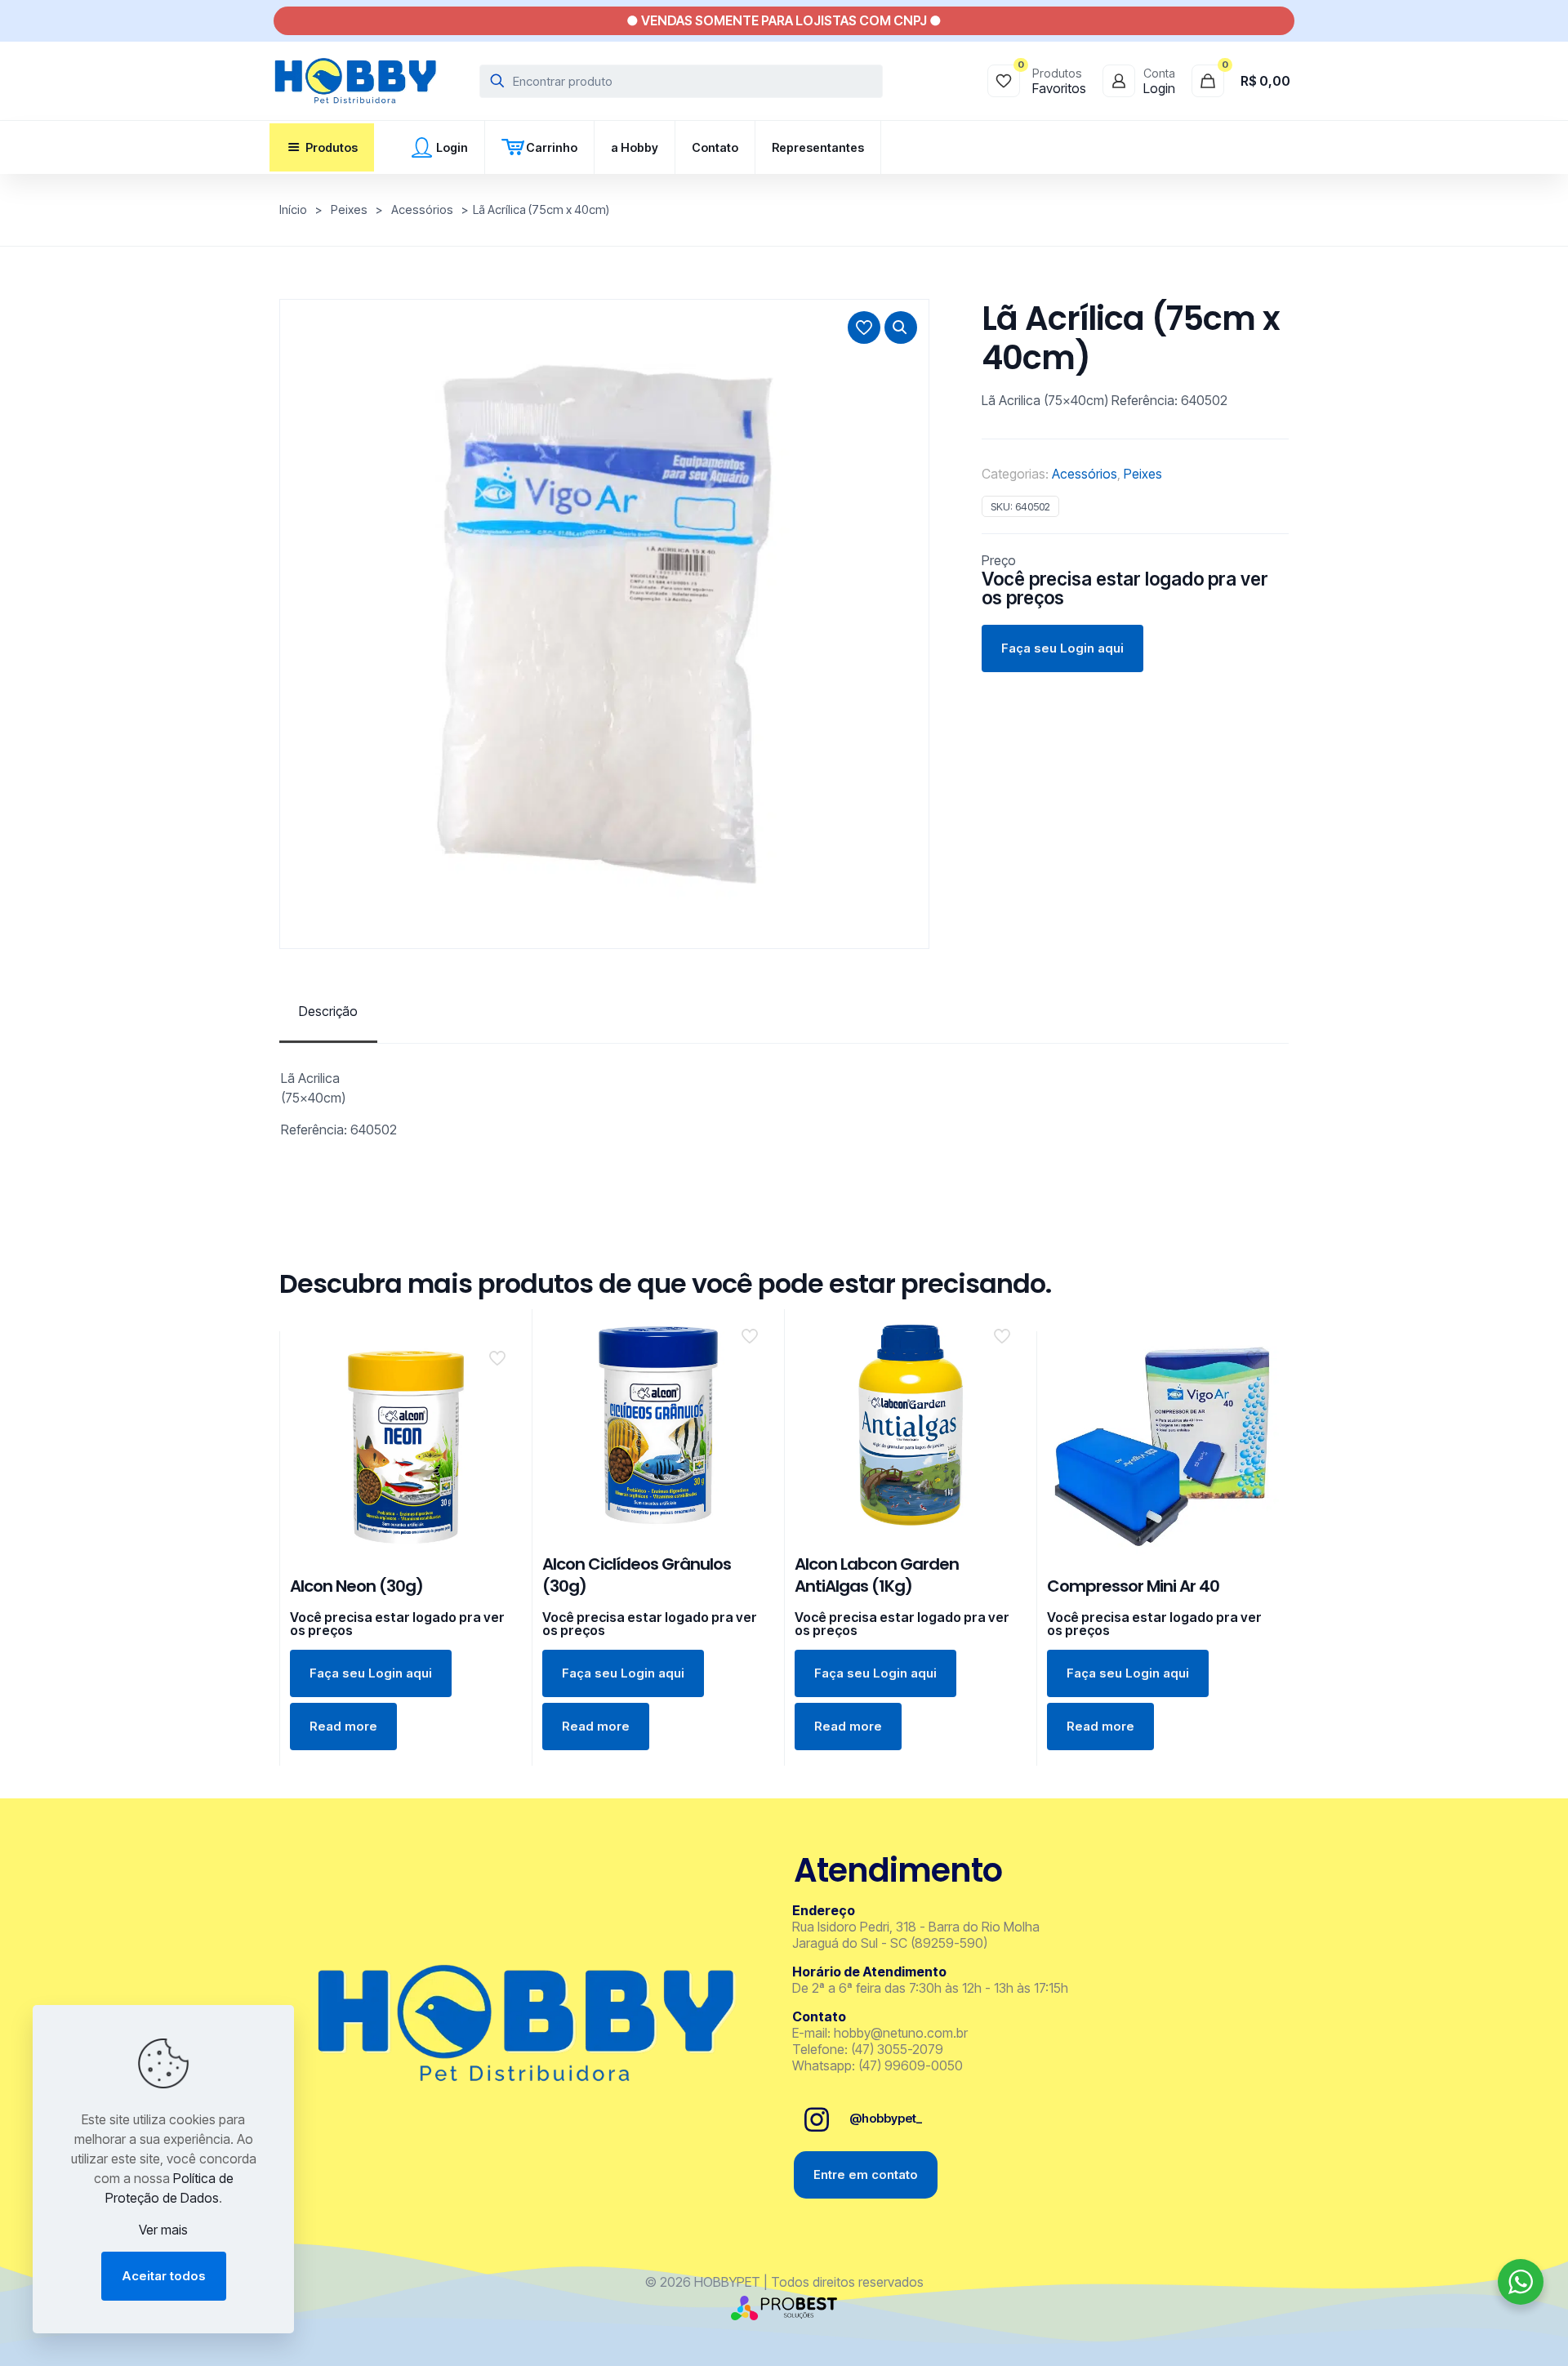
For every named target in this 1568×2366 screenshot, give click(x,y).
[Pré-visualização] (499, 1424)
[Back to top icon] (1490, 2333)
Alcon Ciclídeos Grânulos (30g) (637, 1575)
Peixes (349, 210)
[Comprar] (499, 1354)
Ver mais (163, 2230)
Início (293, 210)
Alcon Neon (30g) (356, 1586)
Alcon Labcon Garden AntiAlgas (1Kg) (877, 1575)
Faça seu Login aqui (1062, 648)
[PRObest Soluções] (784, 2315)
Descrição (328, 1011)
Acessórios (422, 210)
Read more (343, 1726)
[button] (901, 327)
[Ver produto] (499, 1389)
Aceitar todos (164, 2276)
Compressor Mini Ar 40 (1133, 1586)
